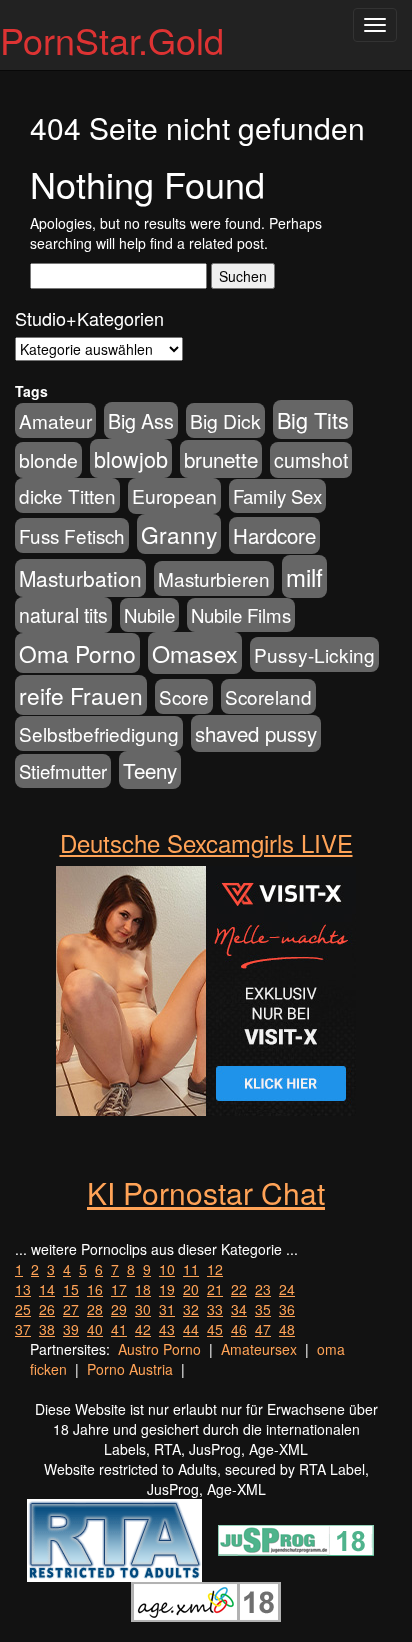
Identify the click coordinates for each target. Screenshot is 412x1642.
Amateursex (259, 1349)
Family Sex (277, 496)
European (174, 496)
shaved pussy (256, 733)
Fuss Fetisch (72, 535)
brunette (221, 459)
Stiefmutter (63, 771)
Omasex (195, 653)
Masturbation (80, 578)
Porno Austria (130, 1369)
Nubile (149, 615)
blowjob (131, 458)
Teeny (150, 770)
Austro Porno (159, 1349)
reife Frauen (81, 695)
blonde (48, 460)
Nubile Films (241, 615)
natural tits (63, 615)
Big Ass (141, 420)
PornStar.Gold (112, 39)
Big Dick (225, 420)
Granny (179, 534)
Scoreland (268, 696)
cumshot (311, 460)
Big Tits (313, 419)
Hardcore (274, 535)
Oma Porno (77, 653)
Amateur (55, 420)
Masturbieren (214, 578)
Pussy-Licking (314, 654)
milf (304, 576)
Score (184, 696)
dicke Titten (67, 495)
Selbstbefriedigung (99, 733)
